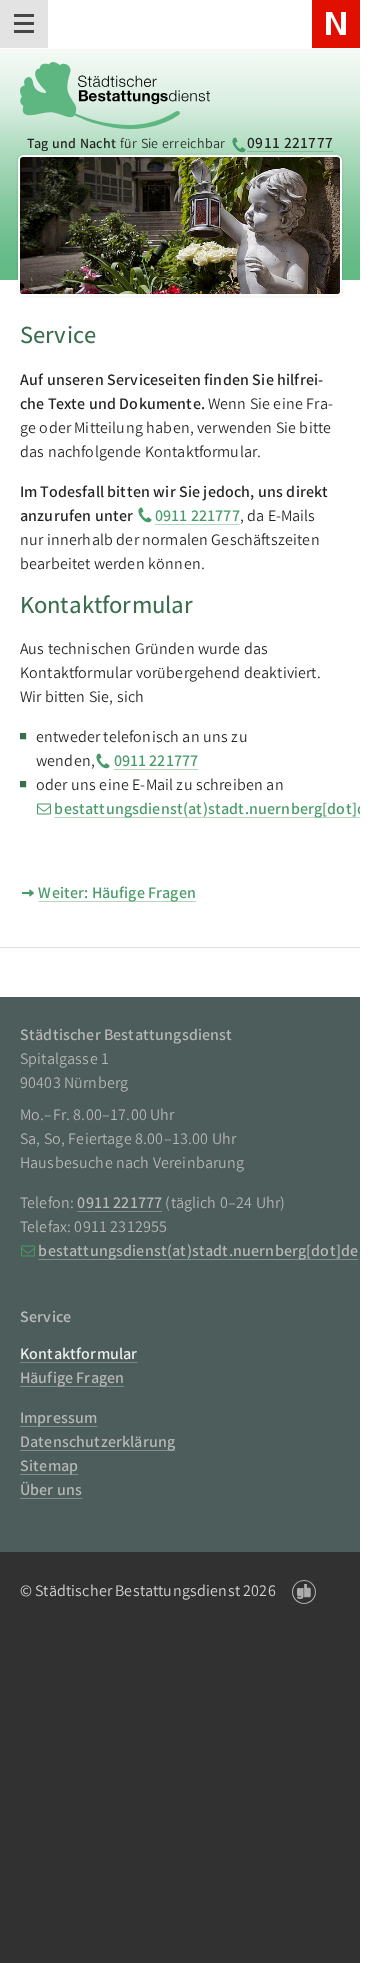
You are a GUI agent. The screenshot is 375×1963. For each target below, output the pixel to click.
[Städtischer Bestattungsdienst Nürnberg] (115, 92)
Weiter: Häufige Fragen (117, 894)
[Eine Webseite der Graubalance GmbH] (304, 1592)
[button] (24, 24)
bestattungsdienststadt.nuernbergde (214, 810)
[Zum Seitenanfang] (316, 1919)
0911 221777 (290, 145)
